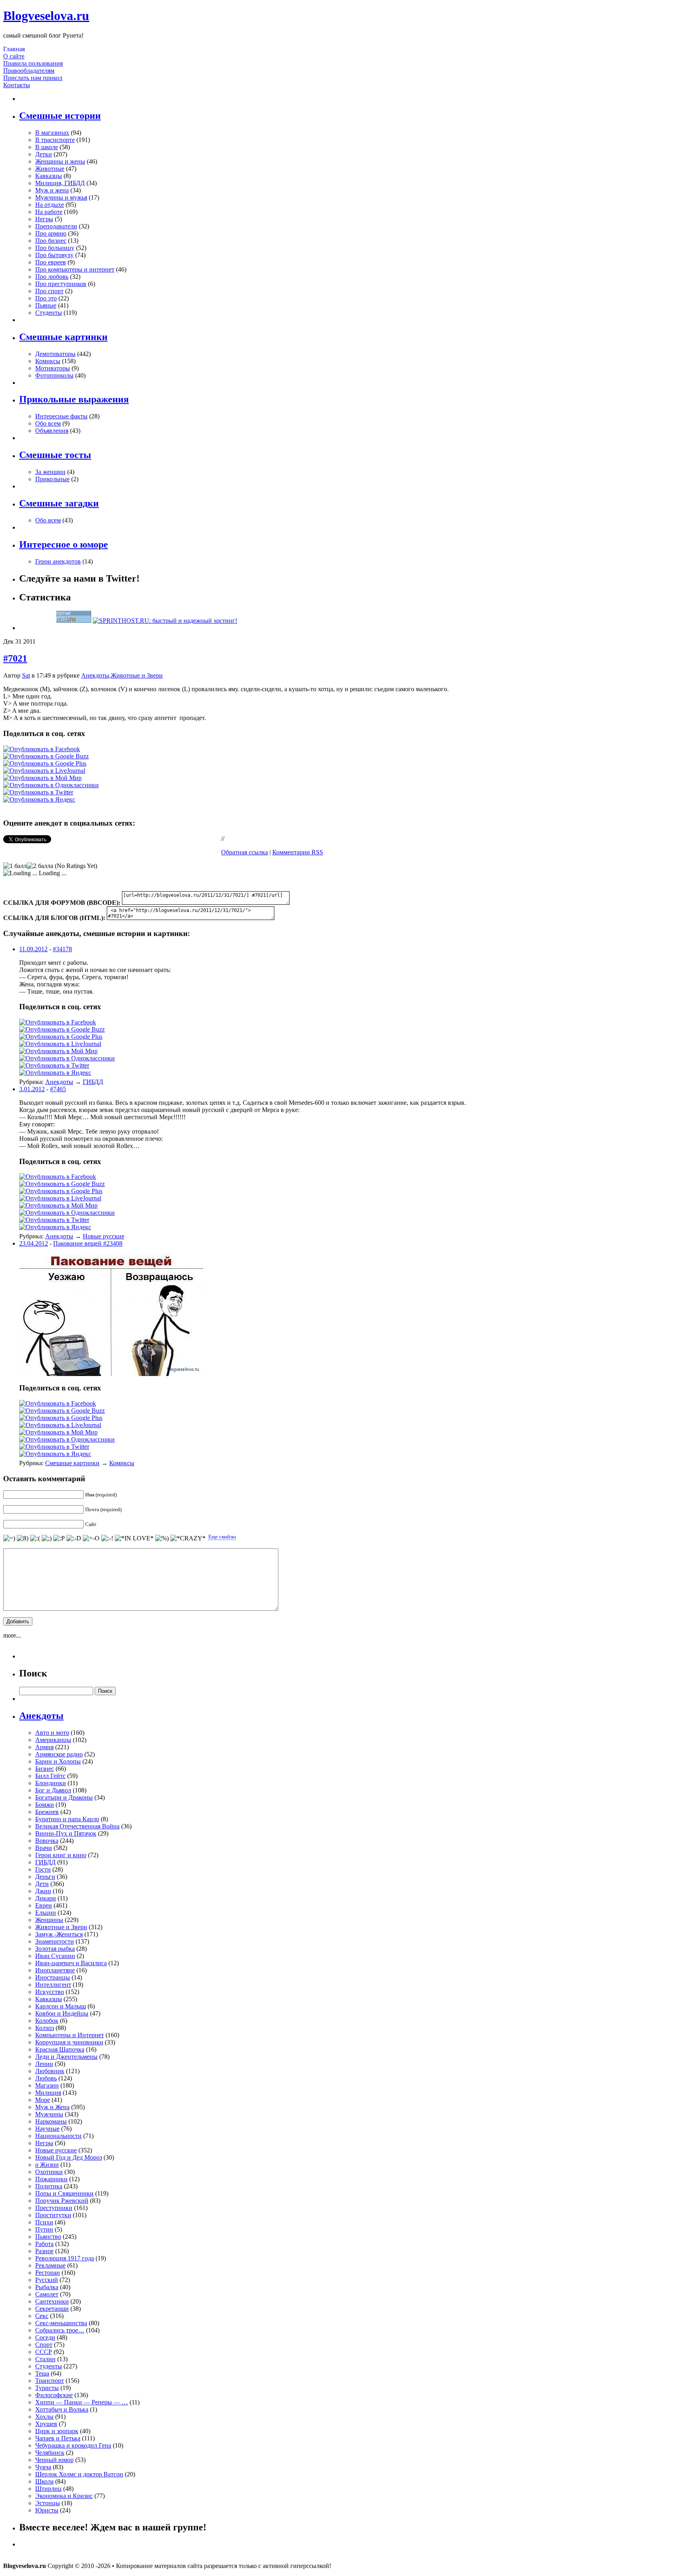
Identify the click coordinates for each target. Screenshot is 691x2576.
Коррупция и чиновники (69, 2042)
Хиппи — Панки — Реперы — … (82, 2402)
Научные (47, 2129)
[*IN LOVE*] (134, 1538)
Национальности (58, 2136)
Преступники (54, 2208)
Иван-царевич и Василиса (71, 1963)
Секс (42, 2316)
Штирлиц (48, 2489)
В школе (47, 147)
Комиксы (48, 361)
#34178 (62, 949)
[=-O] (91, 1538)
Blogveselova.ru (46, 16)
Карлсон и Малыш (61, 2006)
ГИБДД (93, 1082)
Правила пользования (33, 63)
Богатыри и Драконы (64, 1797)
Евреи (44, 1905)
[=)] (9, 1538)
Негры (44, 219)
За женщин (50, 472)
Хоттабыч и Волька (62, 2409)
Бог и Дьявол (53, 1790)
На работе (49, 212)
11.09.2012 (33, 949)
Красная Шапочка (60, 2049)
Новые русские (104, 1236)
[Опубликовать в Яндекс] (39, 799)
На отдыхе (50, 205)
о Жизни (47, 2165)
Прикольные (52, 479)
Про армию (51, 233)
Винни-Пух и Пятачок (66, 1833)
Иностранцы (53, 1977)
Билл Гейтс (50, 1776)
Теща (42, 2373)
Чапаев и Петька (58, 2438)
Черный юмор (54, 2460)
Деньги (45, 1877)
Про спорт (49, 291)
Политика (49, 2186)
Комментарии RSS (298, 852)
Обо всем (48, 423)
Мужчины (49, 2114)
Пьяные (46, 305)
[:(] (35, 1538)
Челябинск (50, 2453)
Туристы (47, 2388)
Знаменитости (55, 1941)
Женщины (49, 1920)
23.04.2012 (34, 1243)
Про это (46, 298)
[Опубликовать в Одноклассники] (51, 785)
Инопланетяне (55, 1970)
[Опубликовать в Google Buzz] (46, 756)
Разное (44, 2251)
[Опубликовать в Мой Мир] (42, 778)
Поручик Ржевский (62, 2201)
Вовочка (47, 1841)
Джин (43, 1891)
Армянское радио (59, 1754)
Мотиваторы (53, 368)
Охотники (49, 2172)
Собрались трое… (60, 2330)
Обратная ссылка (245, 852)
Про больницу (55, 248)
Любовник (50, 2071)
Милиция (48, 2093)
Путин (44, 2229)
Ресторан (48, 2273)
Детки (44, 154)
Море (43, 2100)
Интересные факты (61, 416)
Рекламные (50, 2265)
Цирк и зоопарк (57, 2431)
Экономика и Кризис (64, 2496)
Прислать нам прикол (33, 78)
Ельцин (46, 1913)
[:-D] (74, 1538)
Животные (50, 169)
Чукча (43, 2467)
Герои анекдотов (58, 561)
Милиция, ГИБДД (60, 183)
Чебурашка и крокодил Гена (73, 2445)
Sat (26, 675)
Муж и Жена (52, 2107)
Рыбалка (47, 2287)
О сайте (14, 56)
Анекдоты (95, 675)
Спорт (44, 2345)
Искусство (50, 1992)
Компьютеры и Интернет (70, 2035)
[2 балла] (40, 866)
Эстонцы (48, 2503)
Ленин (44, 2064)
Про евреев (51, 262)
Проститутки (53, 2215)
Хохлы (44, 2417)
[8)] (23, 1538)
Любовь (46, 2078)
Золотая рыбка (55, 1949)
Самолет (47, 2294)
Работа (44, 2244)
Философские (54, 2395)
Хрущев (46, 2424)
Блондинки (51, 1783)
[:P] (59, 1538)
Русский (47, 2280)
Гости (43, 1869)
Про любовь (52, 277)
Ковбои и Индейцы (62, 2013)
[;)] (47, 1538)
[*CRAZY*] (188, 1538)
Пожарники (51, 2179)
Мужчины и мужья (61, 197)
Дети (42, 1884)
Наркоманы (51, 2121)
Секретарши (52, 2309)
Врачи (44, 1848)
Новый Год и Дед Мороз (69, 2157)
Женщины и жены (60, 161)
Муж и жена (52, 190)
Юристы (47, 2510)
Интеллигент (53, 1985)
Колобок (47, 2021)
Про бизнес (51, 241)
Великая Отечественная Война (77, 1826)
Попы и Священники (64, 2193)
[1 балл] (15, 866)
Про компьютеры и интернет (75, 269)
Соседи (45, 2337)
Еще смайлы (222, 1537)
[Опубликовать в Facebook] (42, 749)
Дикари (46, 1898)
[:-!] (107, 1538)
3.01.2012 (32, 1089)
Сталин (45, 2359)
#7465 (58, 1089)
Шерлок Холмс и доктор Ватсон (79, 2474)
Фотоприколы (54, 375)
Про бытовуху (54, 255)
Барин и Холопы (58, 1761)
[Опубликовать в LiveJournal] (44, 771)
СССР (44, 2352)
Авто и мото (52, 1733)
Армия (44, 1747)
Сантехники (52, 2301)
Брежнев (47, 1812)
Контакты (17, 85)
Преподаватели (56, 226)
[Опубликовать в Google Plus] (45, 763)
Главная (14, 49)
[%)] (162, 1538)
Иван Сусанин (55, 1956)
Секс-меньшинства (61, 2323)
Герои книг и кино (61, 1855)
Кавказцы (49, 176)
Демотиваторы (55, 354)
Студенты (49, 313)
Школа (44, 2481)
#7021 (15, 658)
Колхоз (45, 2028)
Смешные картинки (72, 1463)
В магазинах (52, 133)
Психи (44, 2222)
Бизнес (45, 1769)
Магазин (47, 2085)
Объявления (52, 431)
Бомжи (45, 1805)
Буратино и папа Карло (67, 1819)
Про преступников (61, 284)
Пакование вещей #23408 (88, 1243)
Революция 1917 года (65, 2258)
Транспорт (50, 2381)
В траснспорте (55, 140)
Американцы (53, 1740)
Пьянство (48, 2237)
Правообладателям (29, 71)
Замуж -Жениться (59, 1934)
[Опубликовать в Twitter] (38, 792)
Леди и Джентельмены (66, 2057)
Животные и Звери (137, 675)
